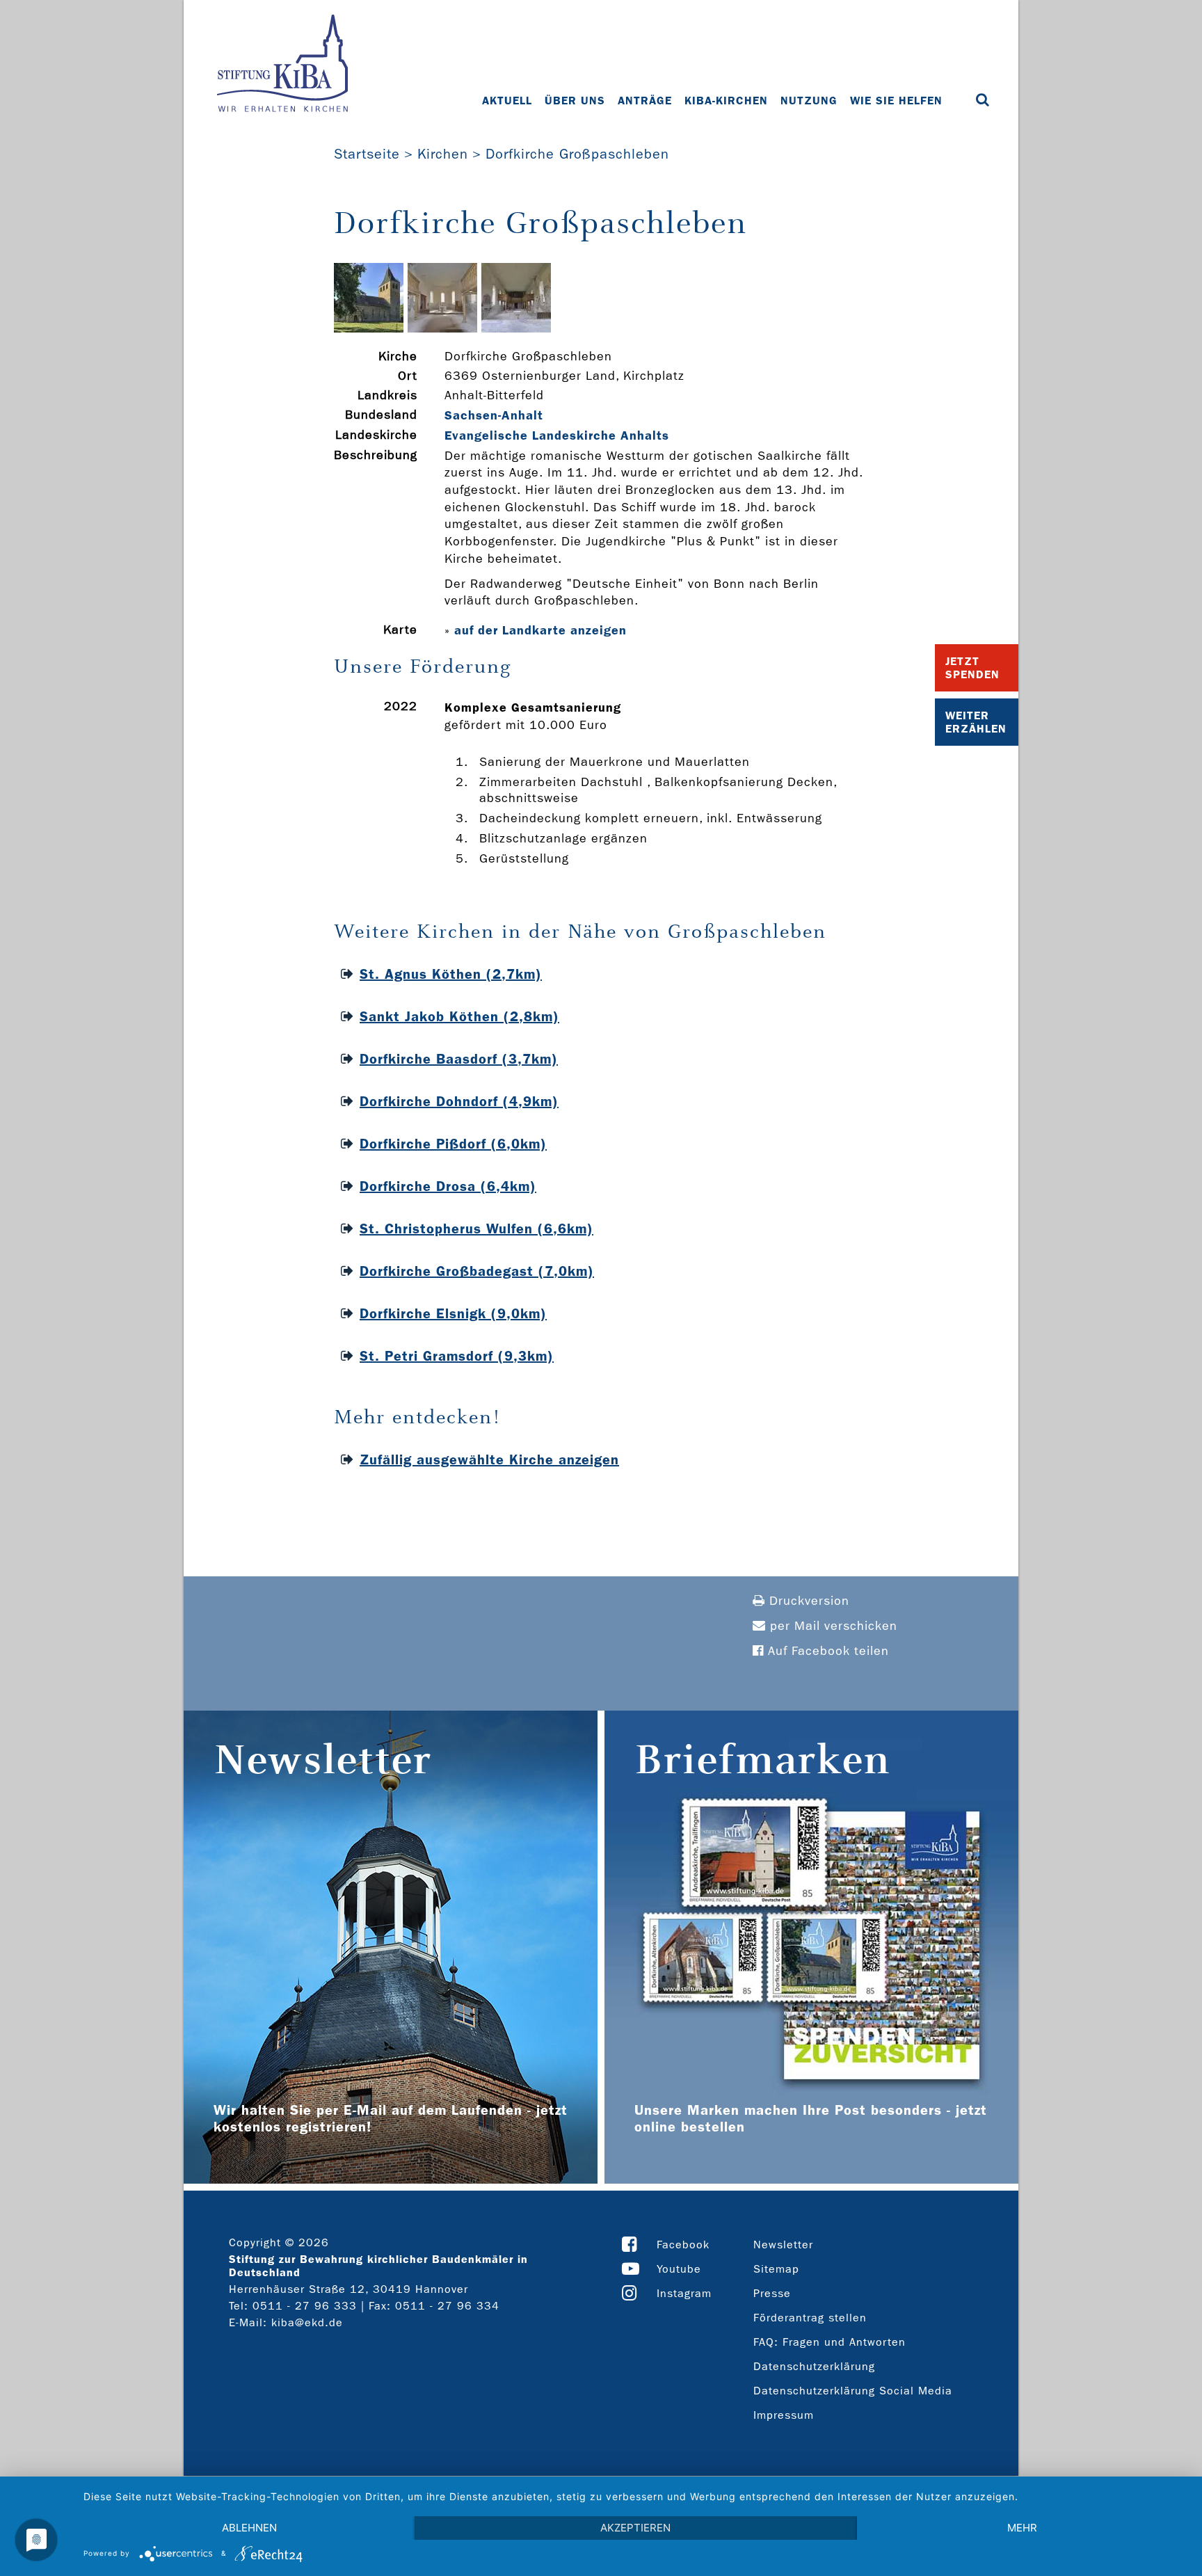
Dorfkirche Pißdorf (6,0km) (453, 1144)
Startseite (367, 154)
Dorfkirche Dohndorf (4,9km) (459, 1101)
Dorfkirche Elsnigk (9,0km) (453, 1313)
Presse (772, 2293)
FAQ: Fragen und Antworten (830, 2342)
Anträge (645, 101)
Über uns (575, 101)
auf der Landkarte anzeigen (540, 630)
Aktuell (507, 101)
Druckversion (807, 1601)
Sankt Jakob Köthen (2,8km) (459, 1016)
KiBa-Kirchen (726, 101)
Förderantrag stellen (810, 2318)
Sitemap (776, 2269)
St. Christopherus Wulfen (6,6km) (476, 1229)
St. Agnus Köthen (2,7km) (451, 974)
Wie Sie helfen (896, 101)
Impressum (784, 2415)
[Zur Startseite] (282, 65)
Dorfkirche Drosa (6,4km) (448, 1186)
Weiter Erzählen (976, 722)
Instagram (684, 2293)
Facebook (683, 2245)
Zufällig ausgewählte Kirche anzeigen (489, 1459)
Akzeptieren (635, 2528)
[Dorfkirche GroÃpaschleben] (369, 329)
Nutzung (809, 101)
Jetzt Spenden (972, 668)
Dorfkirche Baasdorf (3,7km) (459, 1059)
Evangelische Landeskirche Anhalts (557, 435)
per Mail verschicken (832, 1626)
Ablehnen (249, 2528)
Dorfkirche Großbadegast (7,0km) (477, 1271)
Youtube (679, 2269)
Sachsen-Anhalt (494, 415)
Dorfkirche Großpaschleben (577, 154)
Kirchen (443, 154)
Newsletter (783, 2245)
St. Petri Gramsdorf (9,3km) (457, 1356)
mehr (1022, 2528)
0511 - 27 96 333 (305, 2306)
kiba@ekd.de (307, 2322)
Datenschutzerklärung (814, 2366)
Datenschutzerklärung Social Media (853, 2391)
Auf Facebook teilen (826, 1651)
